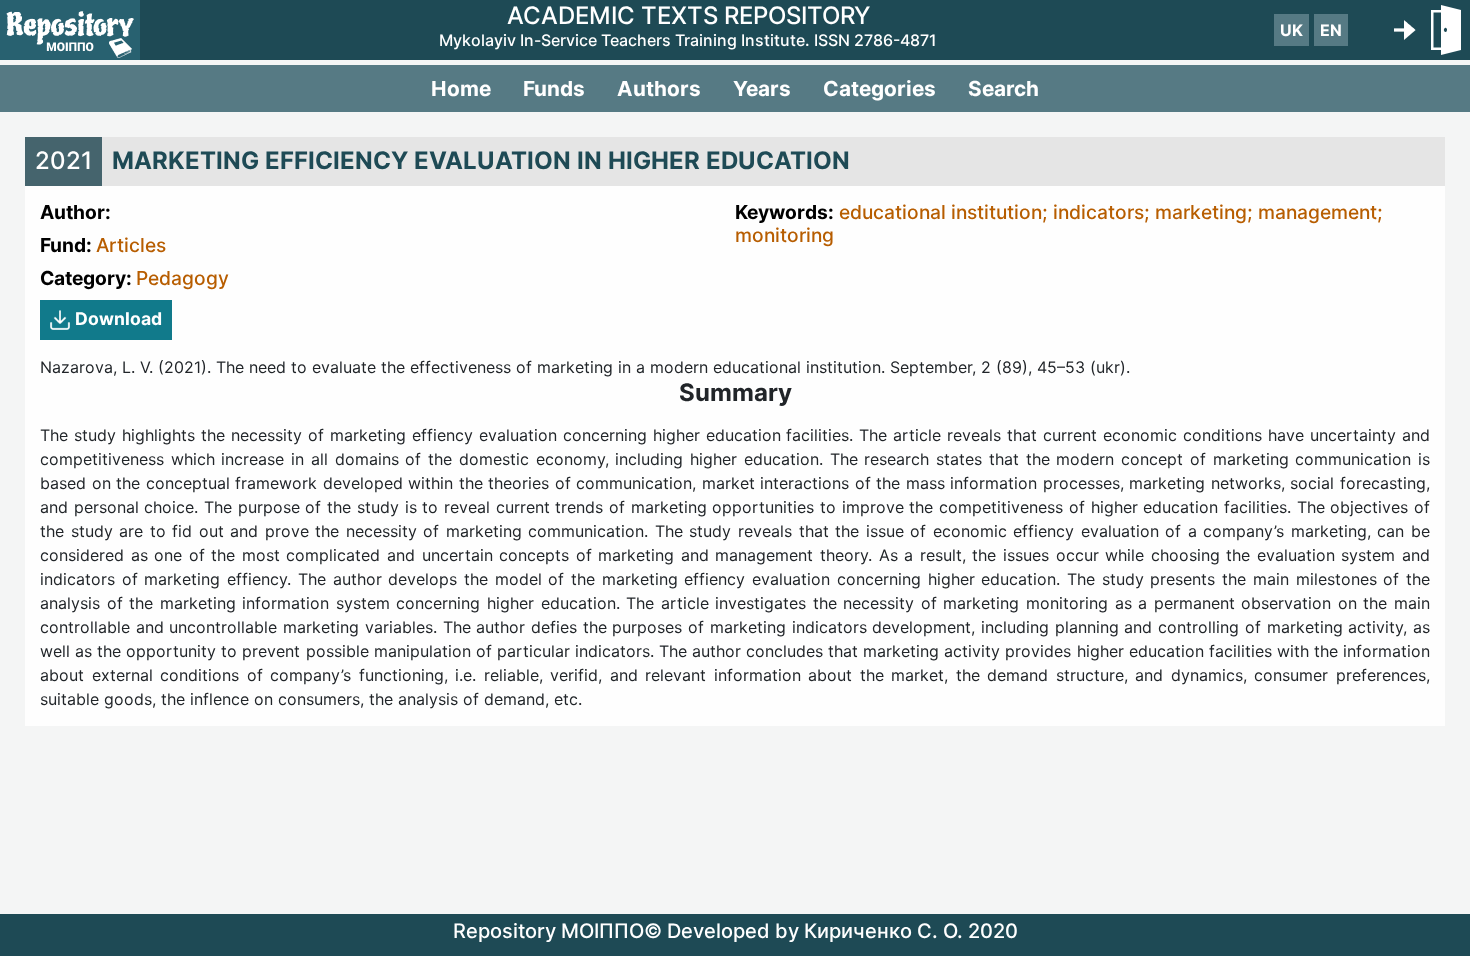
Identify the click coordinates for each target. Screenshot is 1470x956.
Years (762, 88)
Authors (659, 88)
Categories (879, 88)
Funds (554, 88)
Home (461, 88)
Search (1003, 88)
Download (118, 318)
